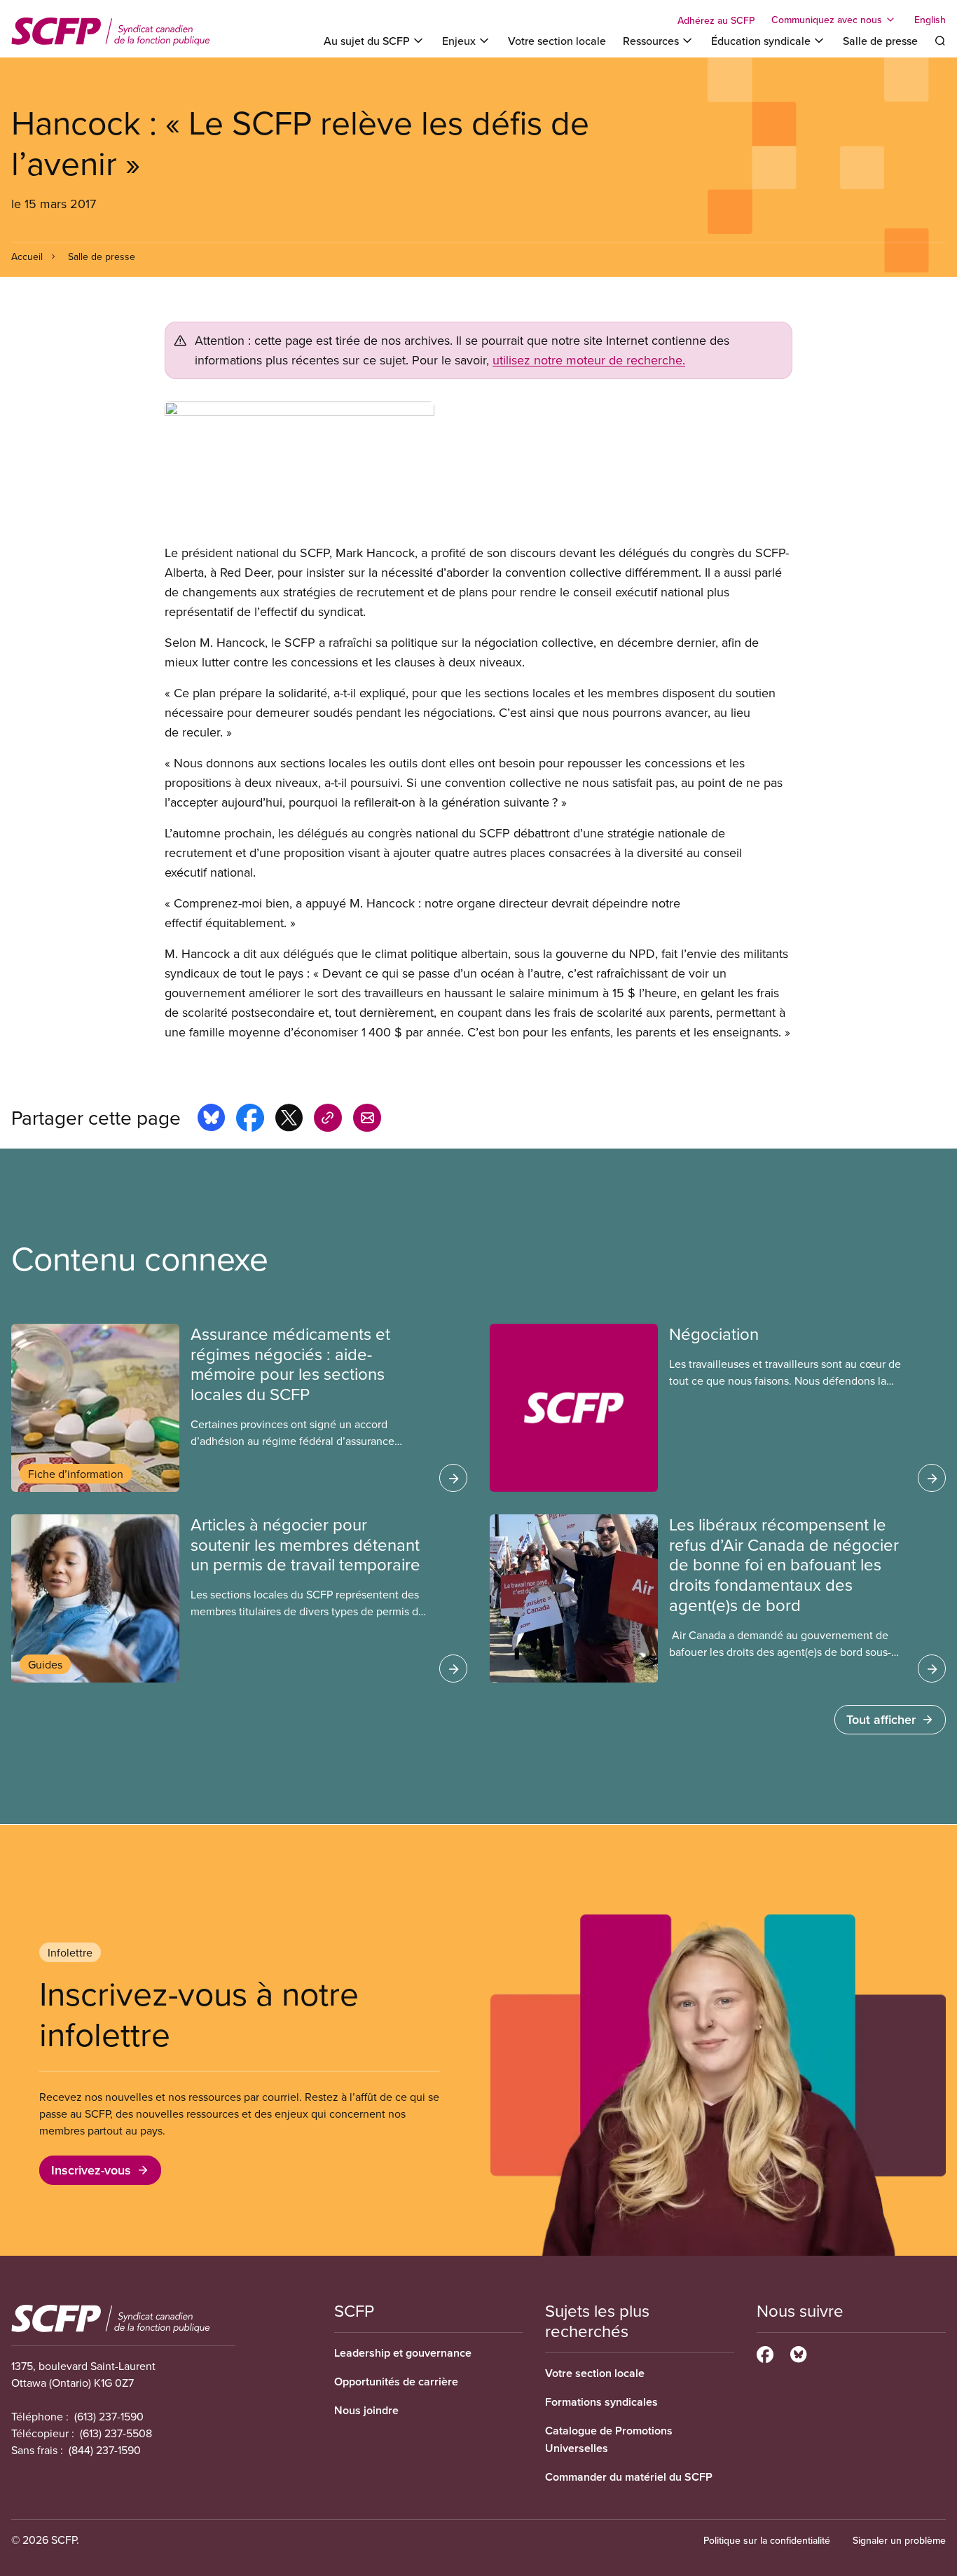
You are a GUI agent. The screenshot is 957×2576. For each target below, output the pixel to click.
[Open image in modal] (478, 472)
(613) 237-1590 (109, 2416)
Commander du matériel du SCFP (629, 2477)
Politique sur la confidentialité (767, 2540)
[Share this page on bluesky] (211, 1120)
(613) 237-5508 (116, 2433)
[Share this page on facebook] (250, 1120)
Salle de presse (880, 41)
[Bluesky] (798, 2352)
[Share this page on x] (289, 1120)
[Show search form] (940, 41)
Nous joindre (366, 2410)
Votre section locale (557, 41)
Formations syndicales (601, 2402)
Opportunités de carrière (396, 2382)
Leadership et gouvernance (403, 2353)
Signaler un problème (899, 2540)
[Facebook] (765, 2352)
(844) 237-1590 (105, 2450)
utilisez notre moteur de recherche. (589, 360)
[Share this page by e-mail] (367, 1120)
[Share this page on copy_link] (328, 1120)
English (930, 20)
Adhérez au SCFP (716, 20)
